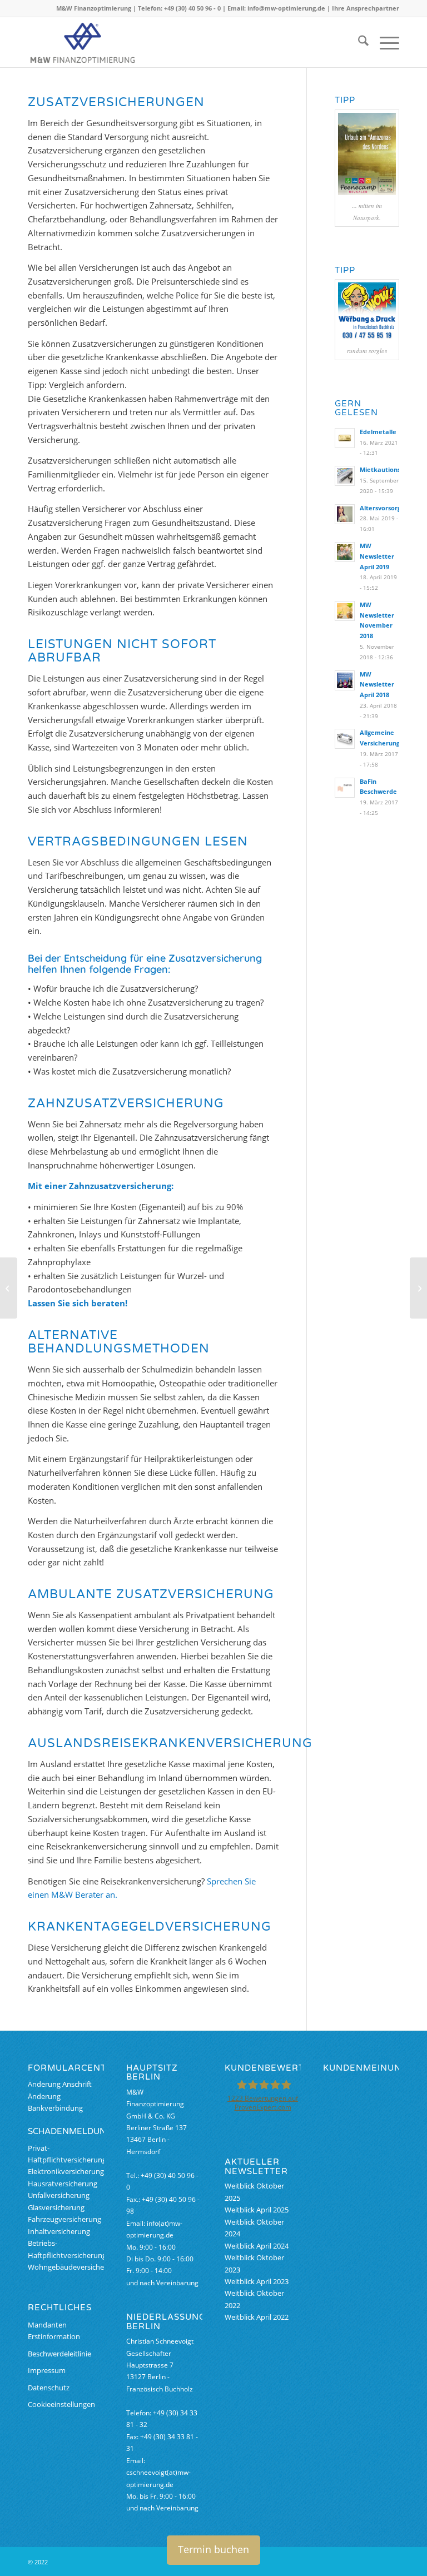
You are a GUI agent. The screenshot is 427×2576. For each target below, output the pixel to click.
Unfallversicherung (59, 2195)
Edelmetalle (378, 432)
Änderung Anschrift (60, 2084)
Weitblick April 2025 (257, 2210)
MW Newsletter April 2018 (377, 685)
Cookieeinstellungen (61, 2404)
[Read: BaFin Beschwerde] (345, 788)
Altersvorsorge (382, 508)
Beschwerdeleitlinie (59, 2354)
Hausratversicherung (63, 2184)
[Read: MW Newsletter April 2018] (345, 680)
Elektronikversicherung (66, 2171)
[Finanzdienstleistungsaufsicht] (9, 1288)
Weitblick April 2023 (257, 2281)
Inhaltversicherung (59, 2231)
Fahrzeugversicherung (64, 2219)
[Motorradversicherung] (418, 1288)
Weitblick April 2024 (257, 2246)
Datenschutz (49, 2388)
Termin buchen (213, 2549)
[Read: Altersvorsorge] (345, 514)
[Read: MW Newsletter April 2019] (345, 552)
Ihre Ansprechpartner (366, 8)
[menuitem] (358, 42)
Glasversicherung (56, 2207)
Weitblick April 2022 (257, 2317)
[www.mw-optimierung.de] (83, 42)
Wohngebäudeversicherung (74, 2267)
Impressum (47, 2370)
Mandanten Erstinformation (54, 2331)
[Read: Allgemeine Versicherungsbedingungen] (345, 739)
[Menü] (384, 42)
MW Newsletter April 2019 (377, 556)
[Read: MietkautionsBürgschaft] (345, 476)
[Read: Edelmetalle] (345, 438)
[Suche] (358, 42)
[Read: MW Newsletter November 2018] (345, 611)
